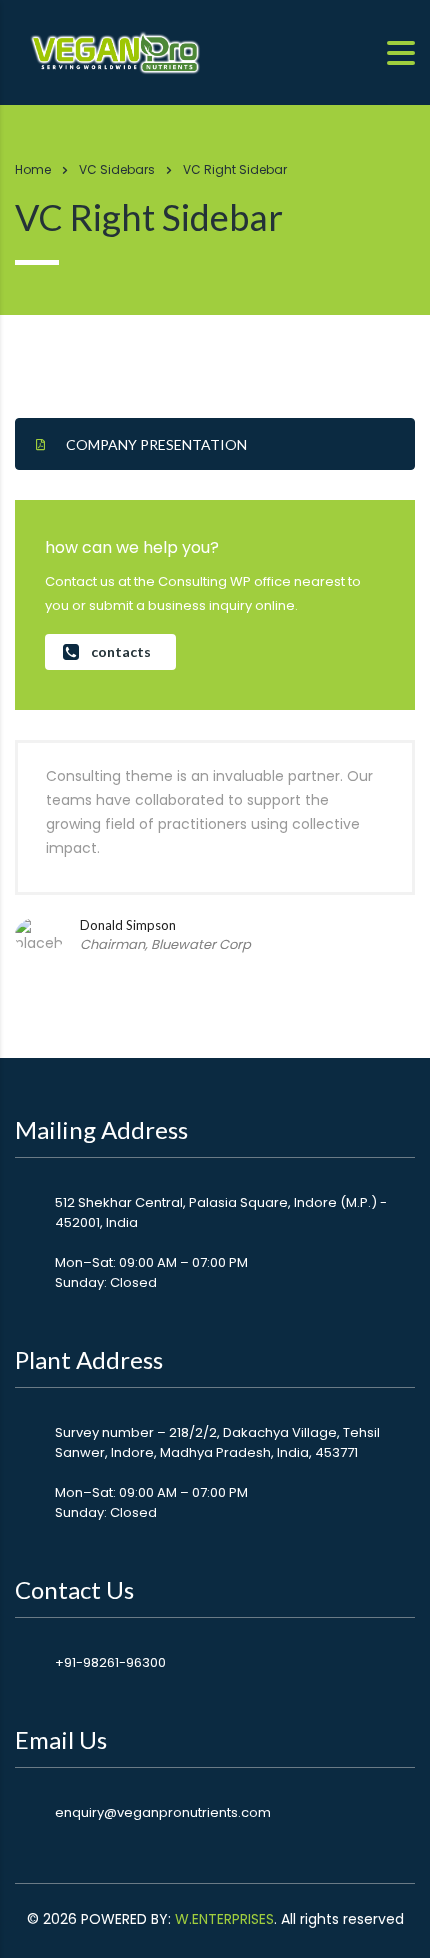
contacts (121, 651)
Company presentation (156, 444)
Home (33, 169)
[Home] (115, 51)
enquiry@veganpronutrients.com (163, 1812)
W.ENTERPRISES (224, 1919)
